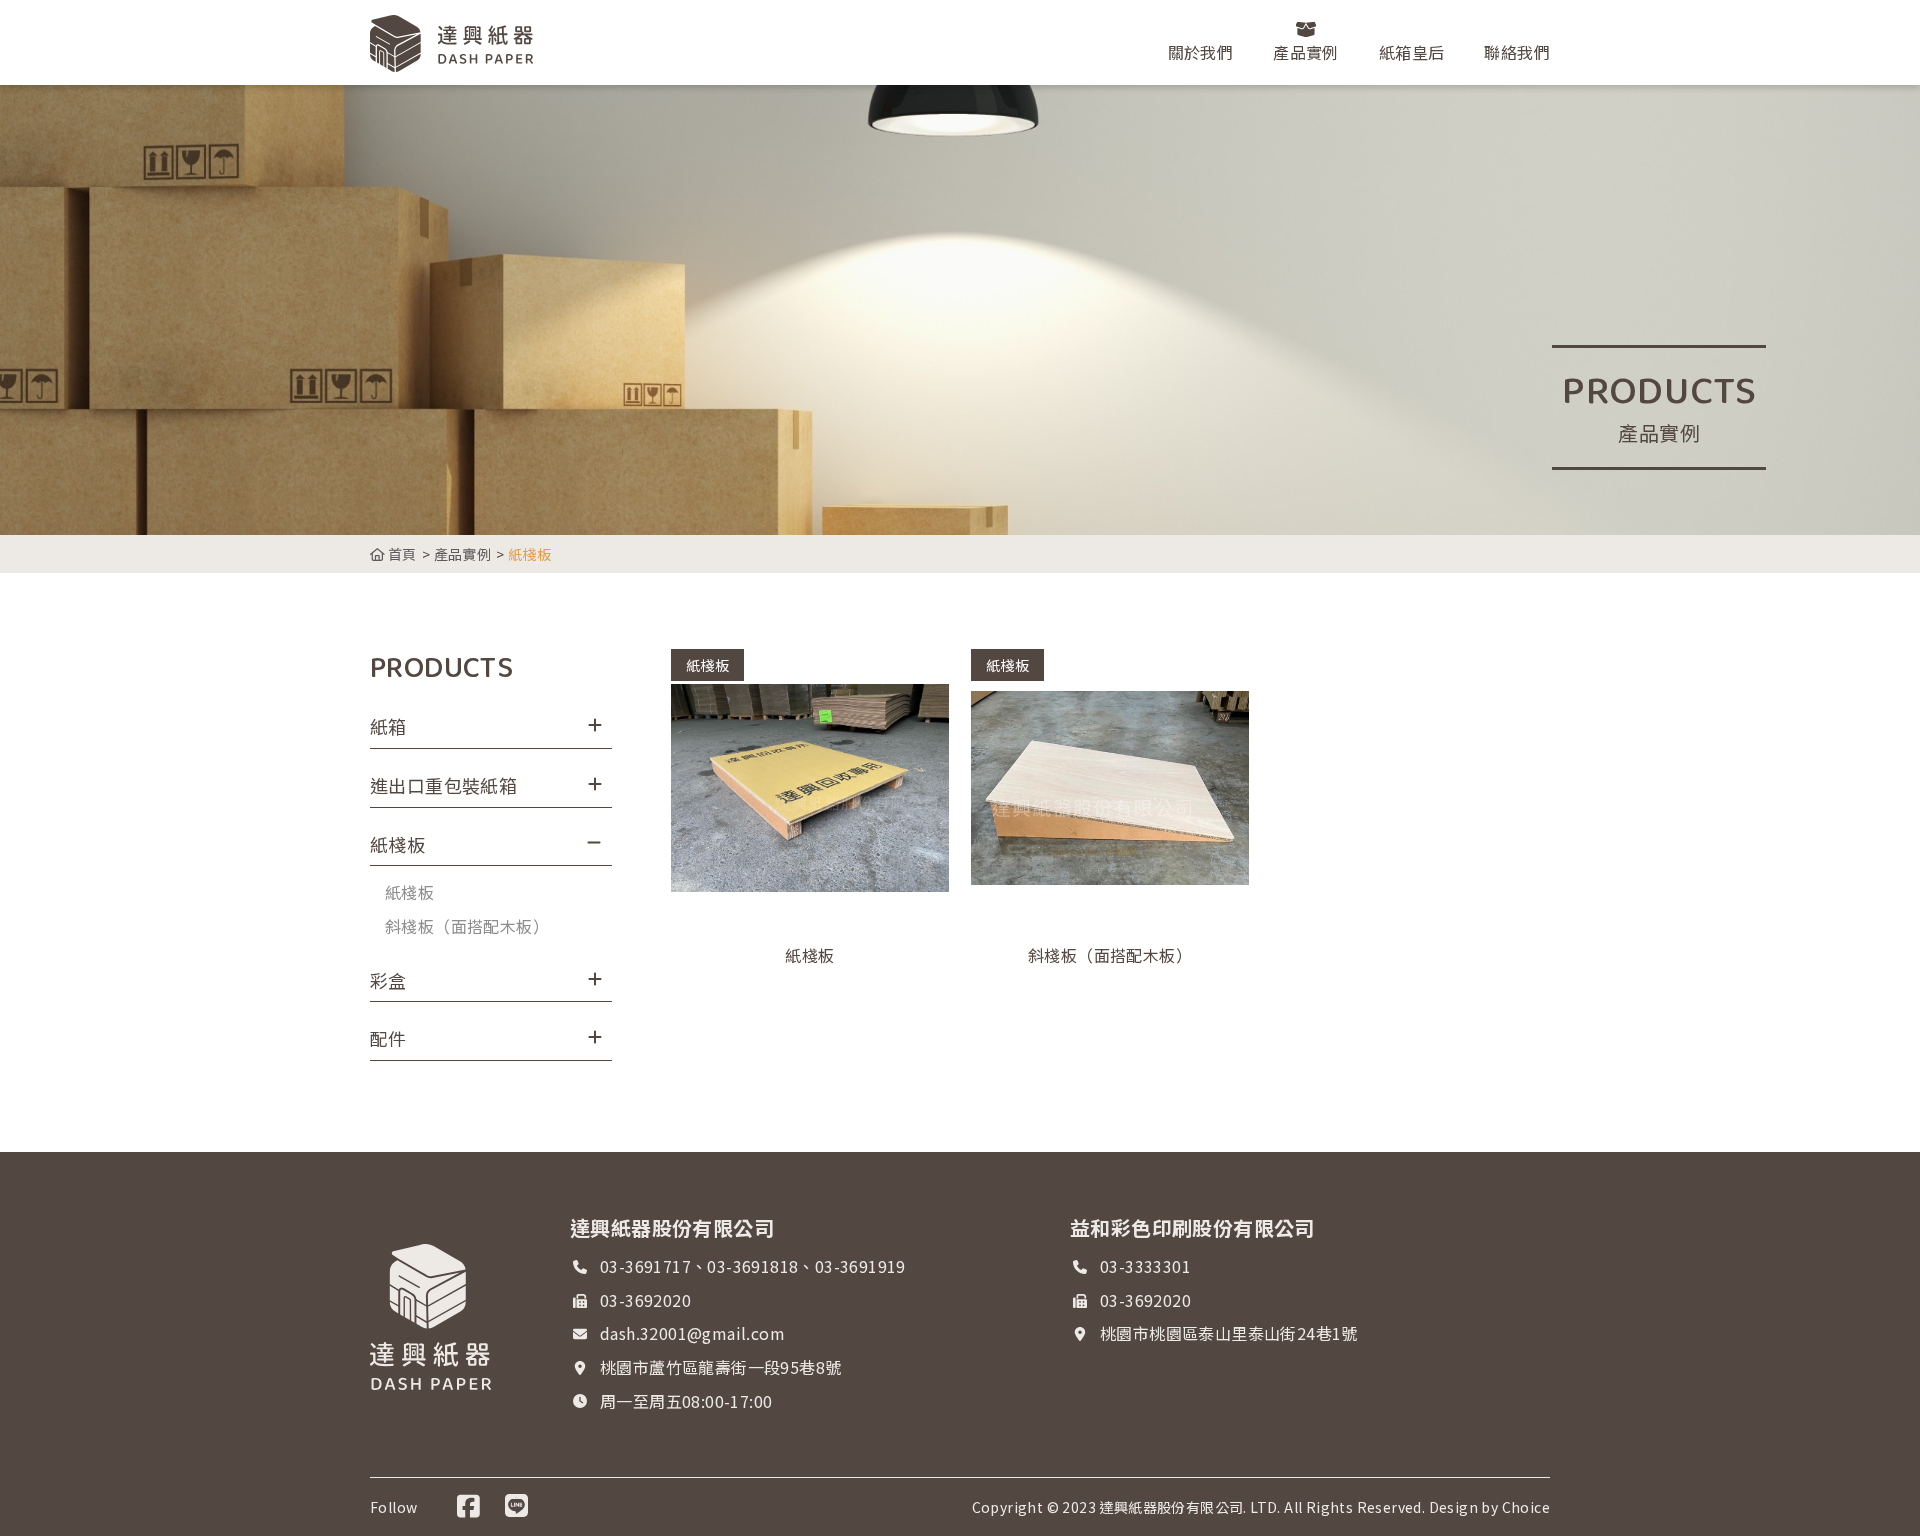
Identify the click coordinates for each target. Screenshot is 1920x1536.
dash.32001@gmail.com (692, 1333)
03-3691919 (860, 1266)
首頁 (401, 554)
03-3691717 (645, 1266)
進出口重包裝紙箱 (443, 785)
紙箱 (388, 726)
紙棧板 (397, 844)
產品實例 (463, 554)
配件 (388, 1038)
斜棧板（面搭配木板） (467, 926)
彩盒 (388, 980)
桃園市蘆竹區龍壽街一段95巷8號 (720, 1367)
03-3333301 (1145, 1266)
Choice (1526, 1507)
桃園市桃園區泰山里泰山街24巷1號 (1229, 1333)
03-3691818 (752, 1266)
